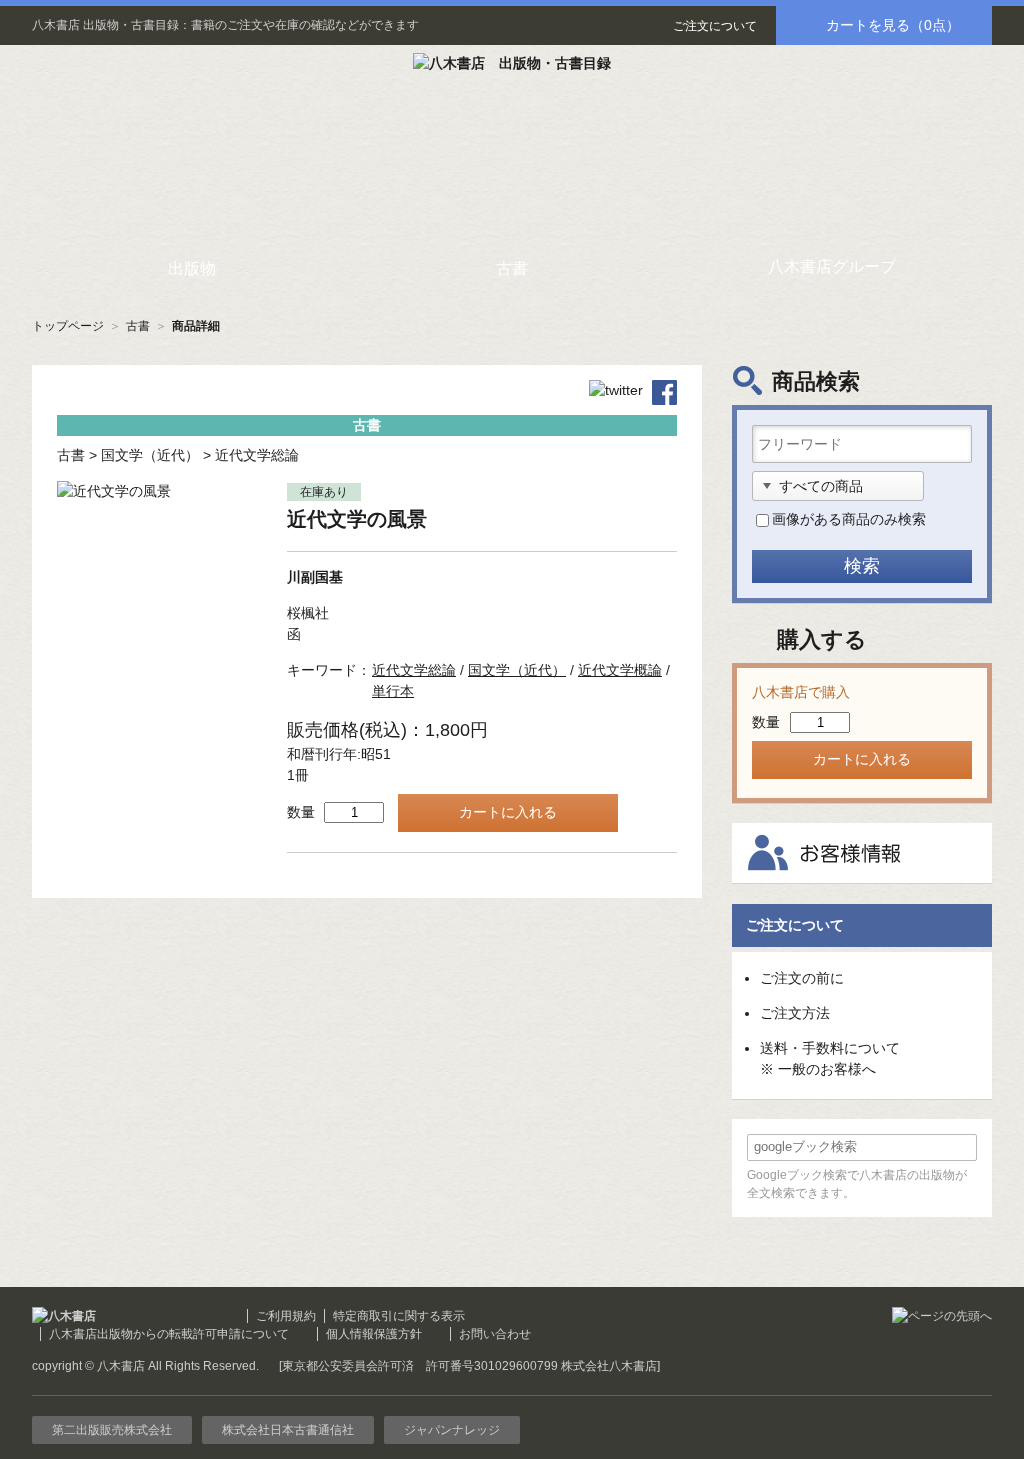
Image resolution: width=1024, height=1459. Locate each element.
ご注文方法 (795, 1013)
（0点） (893, 25)
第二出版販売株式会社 (112, 1430)
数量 (301, 812)
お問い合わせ (495, 1334)
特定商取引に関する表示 (399, 1316)
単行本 (393, 691)
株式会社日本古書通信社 (288, 1430)
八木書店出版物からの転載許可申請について (169, 1334)
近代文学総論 (257, 455)
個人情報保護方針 (374, 1334)
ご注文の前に (802, 978)
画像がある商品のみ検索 (849, 519)
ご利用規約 (286, 1316)
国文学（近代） (150, 455)
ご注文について (715, 26)
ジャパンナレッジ (452, 1430)
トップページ (68, 326)
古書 (138, 326)
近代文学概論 (620, 670)
